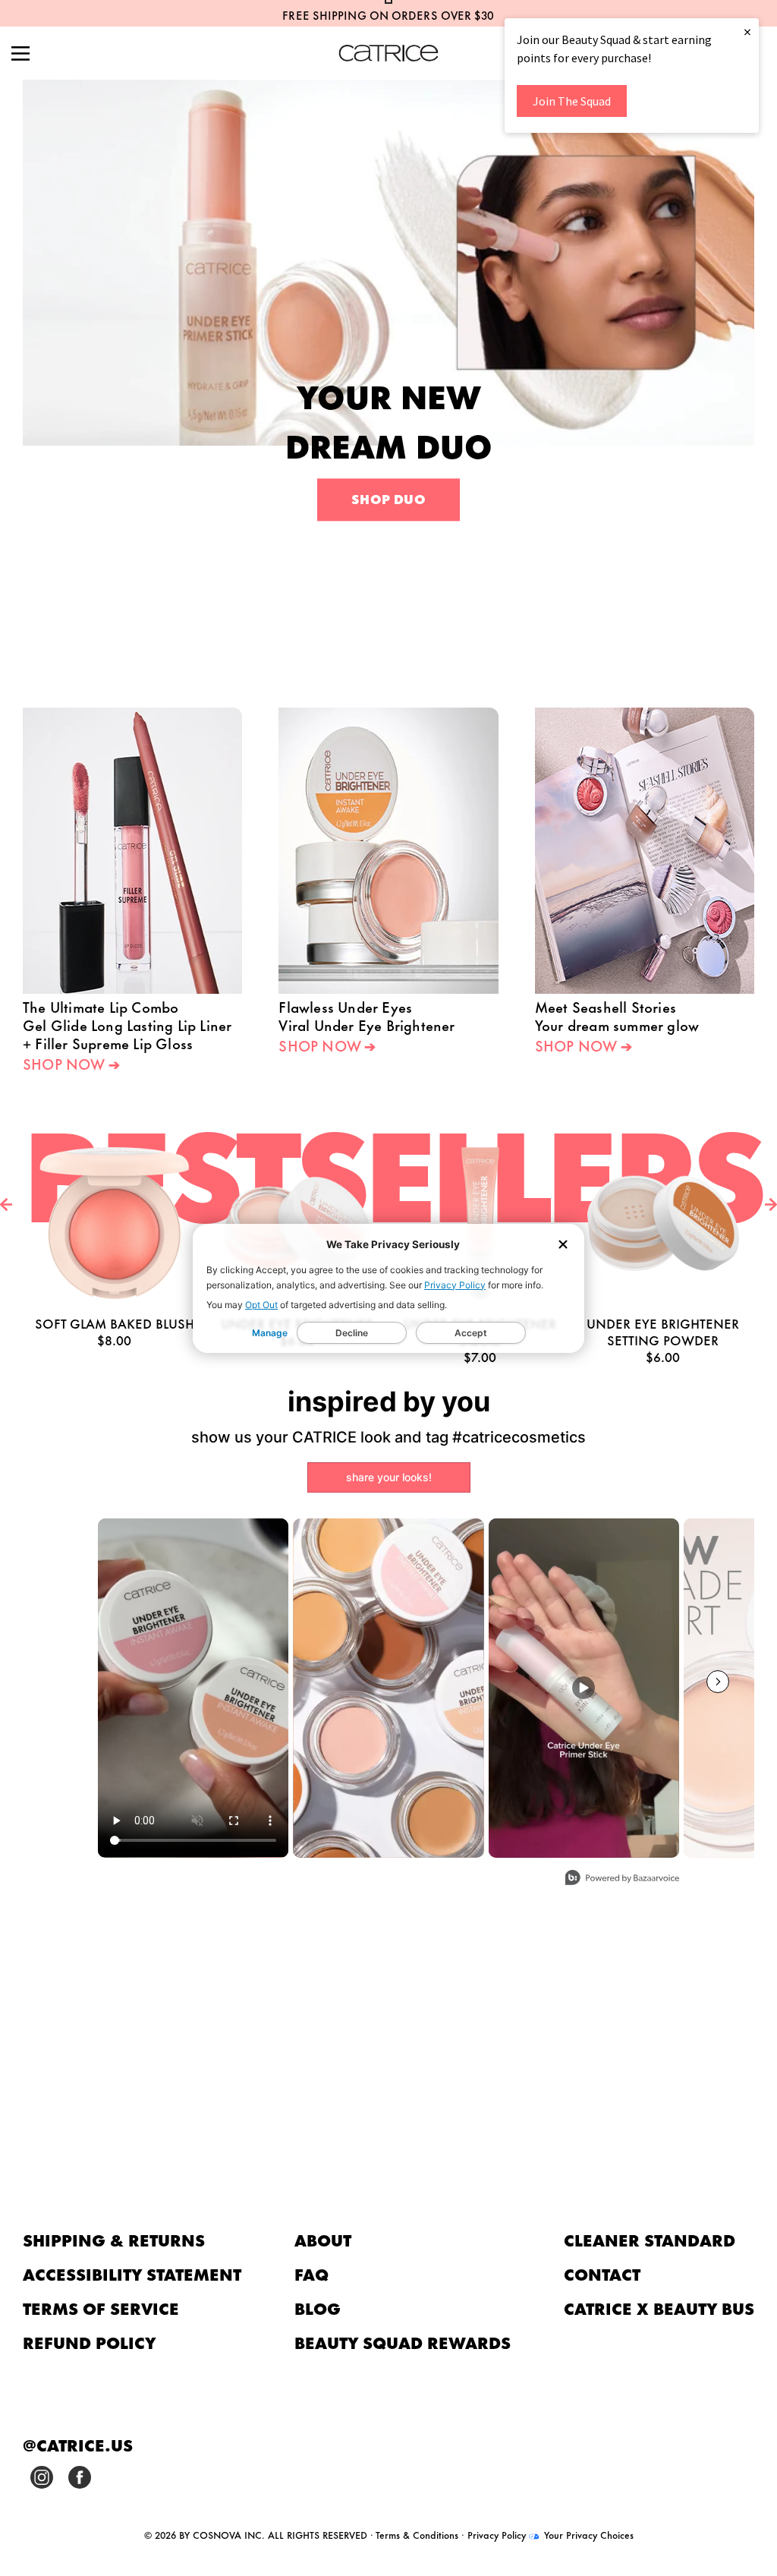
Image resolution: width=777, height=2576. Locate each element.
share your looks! (389, 1477)
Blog (318, 2308)
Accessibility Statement (132, 2273)
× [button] (747, 32)
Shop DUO (388, 499)
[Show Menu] (20, 55)
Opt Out (261, 1305)
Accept (471, 1333)
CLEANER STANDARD (650, 2239)
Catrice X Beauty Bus (659, 2308)
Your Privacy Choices (587, 2534)
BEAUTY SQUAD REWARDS (403, 2342)
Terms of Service (101, 2308)
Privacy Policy (455, 1285)
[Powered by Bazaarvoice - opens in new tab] (622, 1879)
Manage (270, 1333)
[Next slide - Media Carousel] (718, 1682)
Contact (602, 2273)
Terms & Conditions (417, 2534)
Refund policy (90, 2342)
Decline (352, 1333)
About (323, 2239)
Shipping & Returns (114, 2239)
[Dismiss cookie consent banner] (563, 1245)
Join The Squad (572, 101)
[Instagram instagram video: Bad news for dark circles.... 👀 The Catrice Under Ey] (193, 1688)
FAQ (311, 2273)
